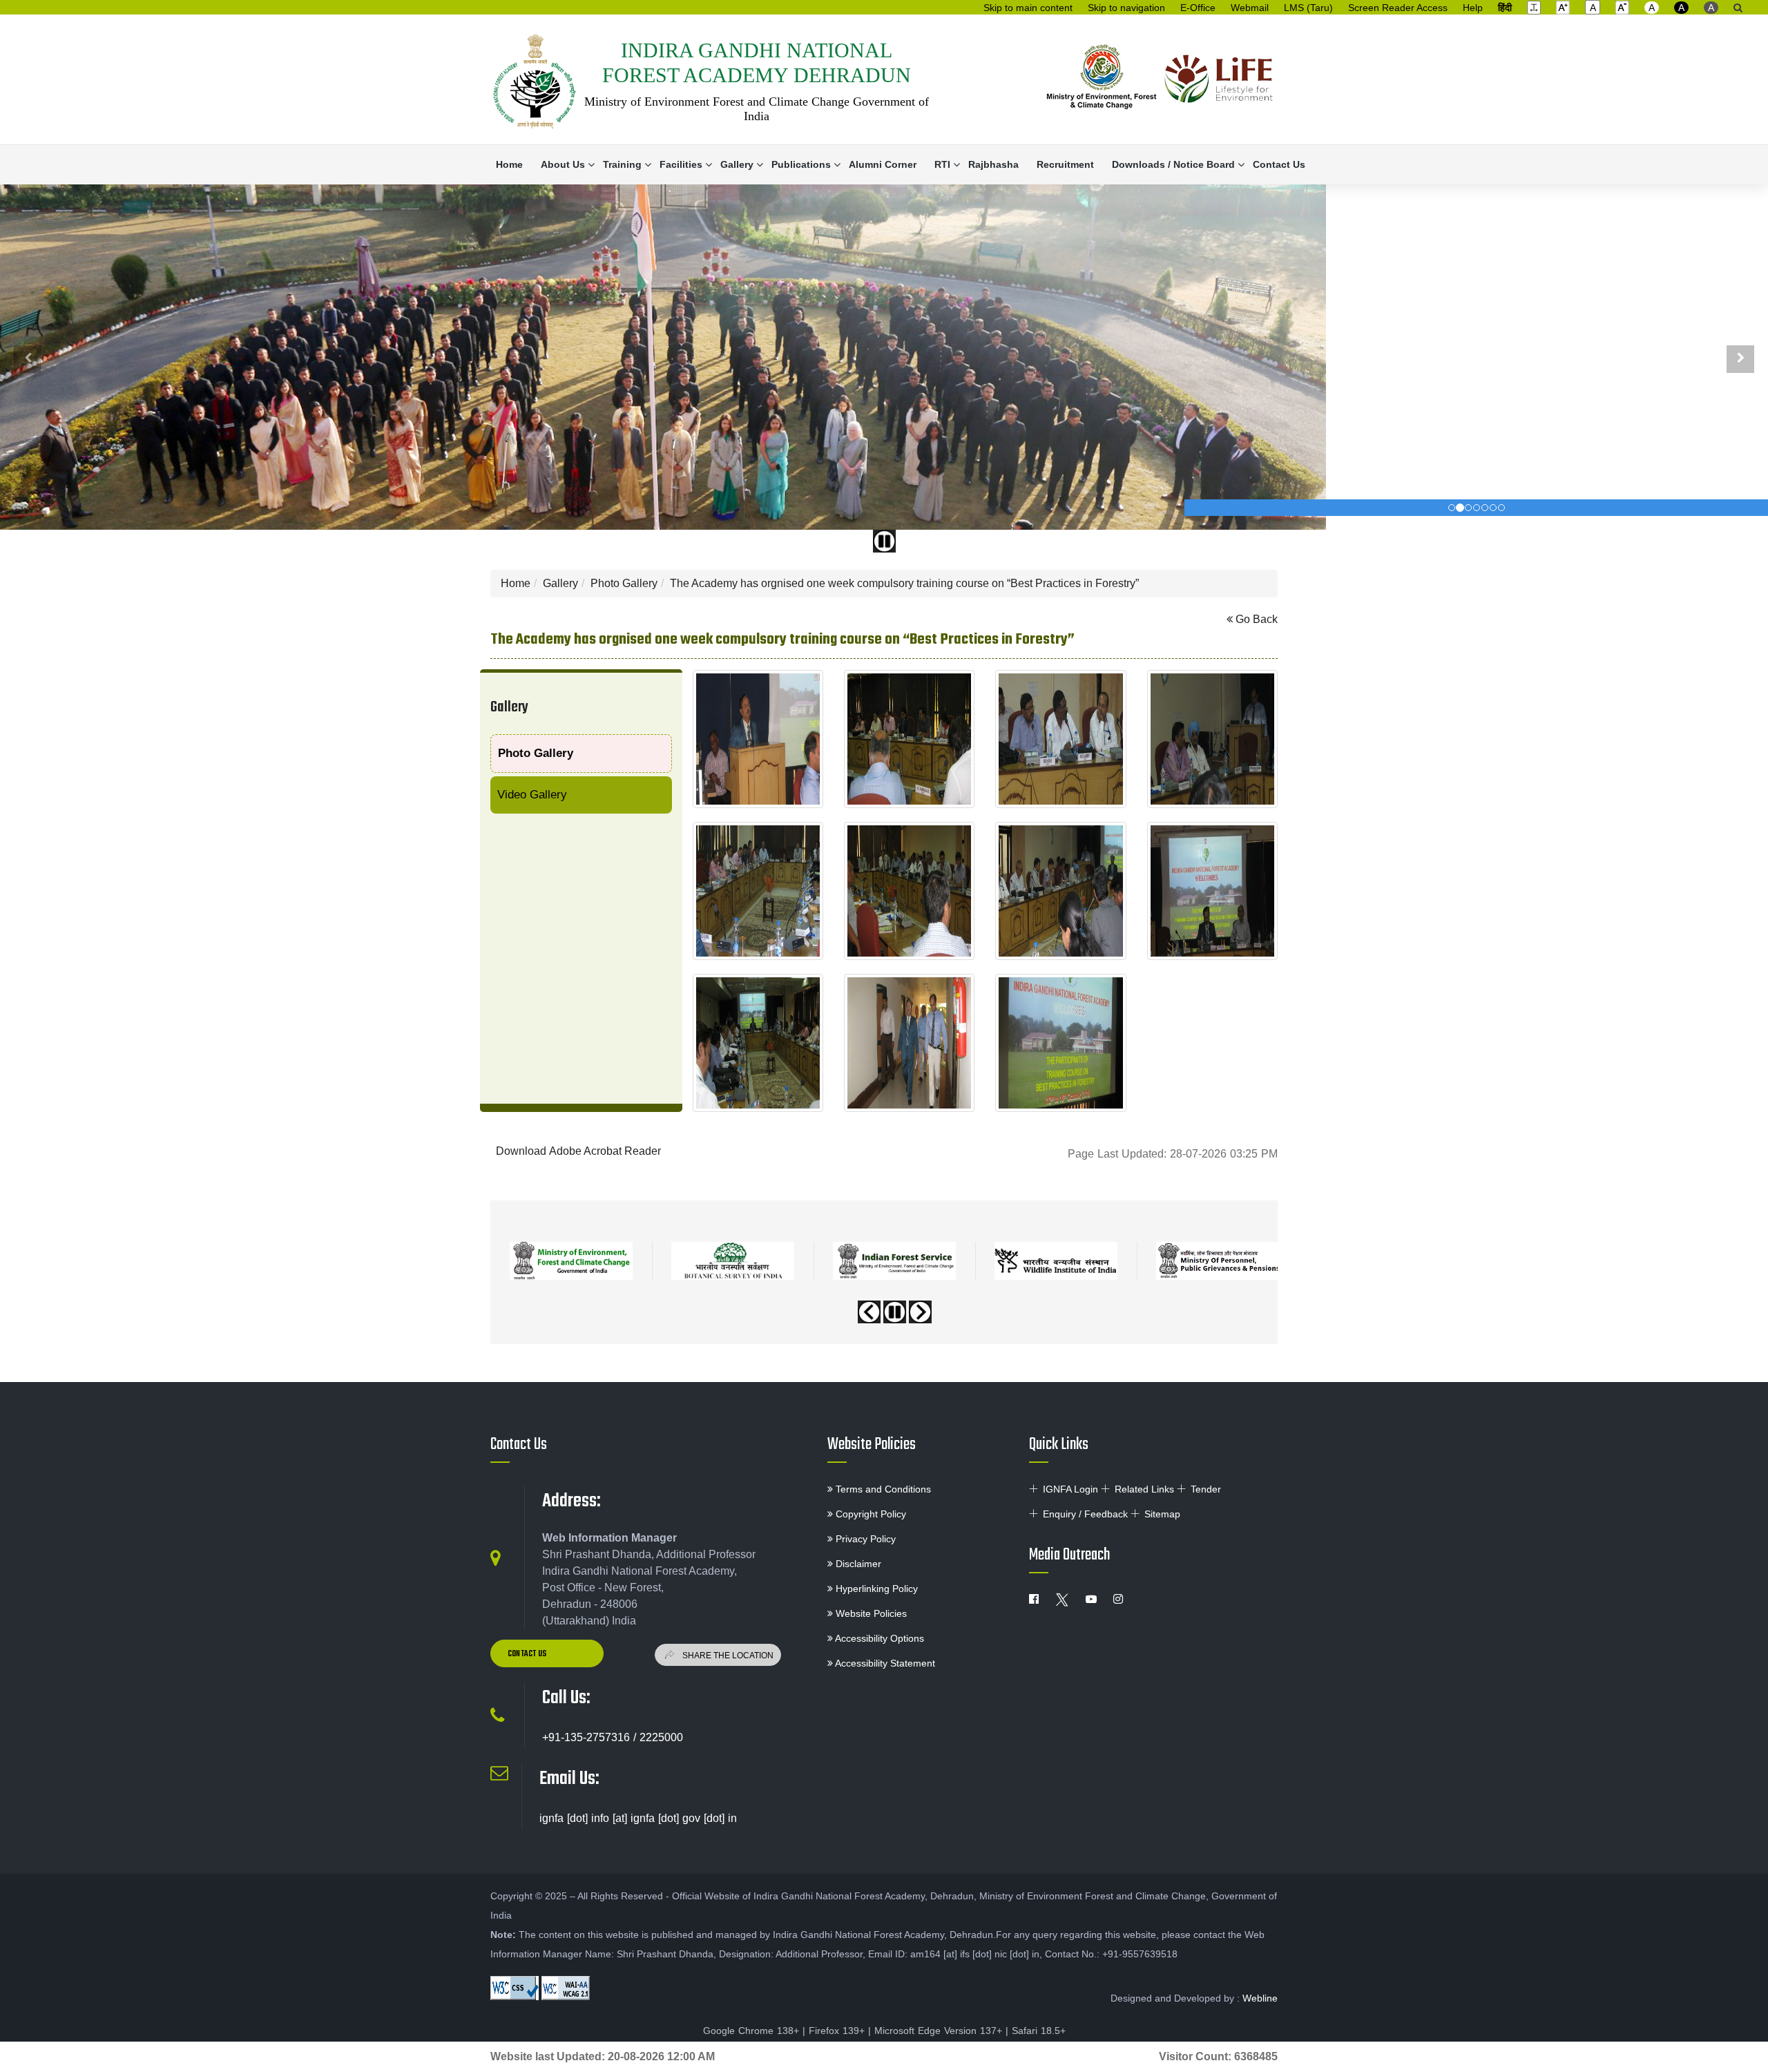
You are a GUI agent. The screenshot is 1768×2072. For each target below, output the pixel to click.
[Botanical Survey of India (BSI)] (733, 1261)
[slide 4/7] (1485, 508)
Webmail (1250, 8)
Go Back (1255, 619)
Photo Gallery (624, 583)
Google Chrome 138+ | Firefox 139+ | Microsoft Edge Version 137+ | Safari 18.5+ (884, 2031)
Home (509, 164)
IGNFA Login (1070, 1489)
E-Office (1198, 8)
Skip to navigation (1126, 8)
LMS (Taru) (1308, 8)
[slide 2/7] (1468, 508)
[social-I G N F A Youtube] (1091, 1600)
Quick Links (1059, 1445)
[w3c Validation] (566, 1988)
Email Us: (569, 1779)
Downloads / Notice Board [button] (1173, 164)
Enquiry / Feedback (1085, 1514)
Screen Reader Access (1398, 8)
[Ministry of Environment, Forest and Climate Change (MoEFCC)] (571, 1261)
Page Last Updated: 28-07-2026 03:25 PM (1173, 1154)
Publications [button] (801, 164)
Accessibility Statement (884, 1663)
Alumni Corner (883, 164)
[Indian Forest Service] (894, 1261)
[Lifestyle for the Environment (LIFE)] (1219, 80)
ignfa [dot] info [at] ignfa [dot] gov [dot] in (638, 1818)
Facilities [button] (681, 164)
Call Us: (566, 1698)
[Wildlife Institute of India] (1056, 1261)
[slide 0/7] (1452, 508)
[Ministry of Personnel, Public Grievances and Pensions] (1218, 1261)
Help (1473, 8)
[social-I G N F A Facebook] (1034, 1600)
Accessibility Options (878, 1638)
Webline (1260, 1998)
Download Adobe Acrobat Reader (578, 1151)
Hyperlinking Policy (875, 1589)
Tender (1206, 1489)
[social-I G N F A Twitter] (1062, 1600)
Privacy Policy (864, 1539)
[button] (1534, 7)
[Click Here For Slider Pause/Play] (884, 541)
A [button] (1652, 8)
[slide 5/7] (1493, 508)
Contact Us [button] (528, 1654)
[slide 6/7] (1501, 508)
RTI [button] (942, 164)
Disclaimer (857, 1564)
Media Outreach (1069, 1555)
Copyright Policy (869, 1514)
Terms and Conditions (882, 1489)
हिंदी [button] (1505, 8)
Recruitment (1065, 164)
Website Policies (872, 1445)
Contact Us (1279, 164)
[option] (571, 1256)
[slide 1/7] (1460, 508)
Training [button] (622, 164)
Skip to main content (1028, 8)
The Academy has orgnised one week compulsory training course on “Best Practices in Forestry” (904, 583)
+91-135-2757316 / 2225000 (613, 1737)
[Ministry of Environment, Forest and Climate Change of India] (1102, 80)
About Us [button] (563, 164)
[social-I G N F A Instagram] (1118, 1600)
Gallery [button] (737, 164)
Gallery (560, 583)
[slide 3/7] (1477, 508)
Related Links (1144, 1489)
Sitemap (1162, 1514)
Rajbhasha (993, 164)
